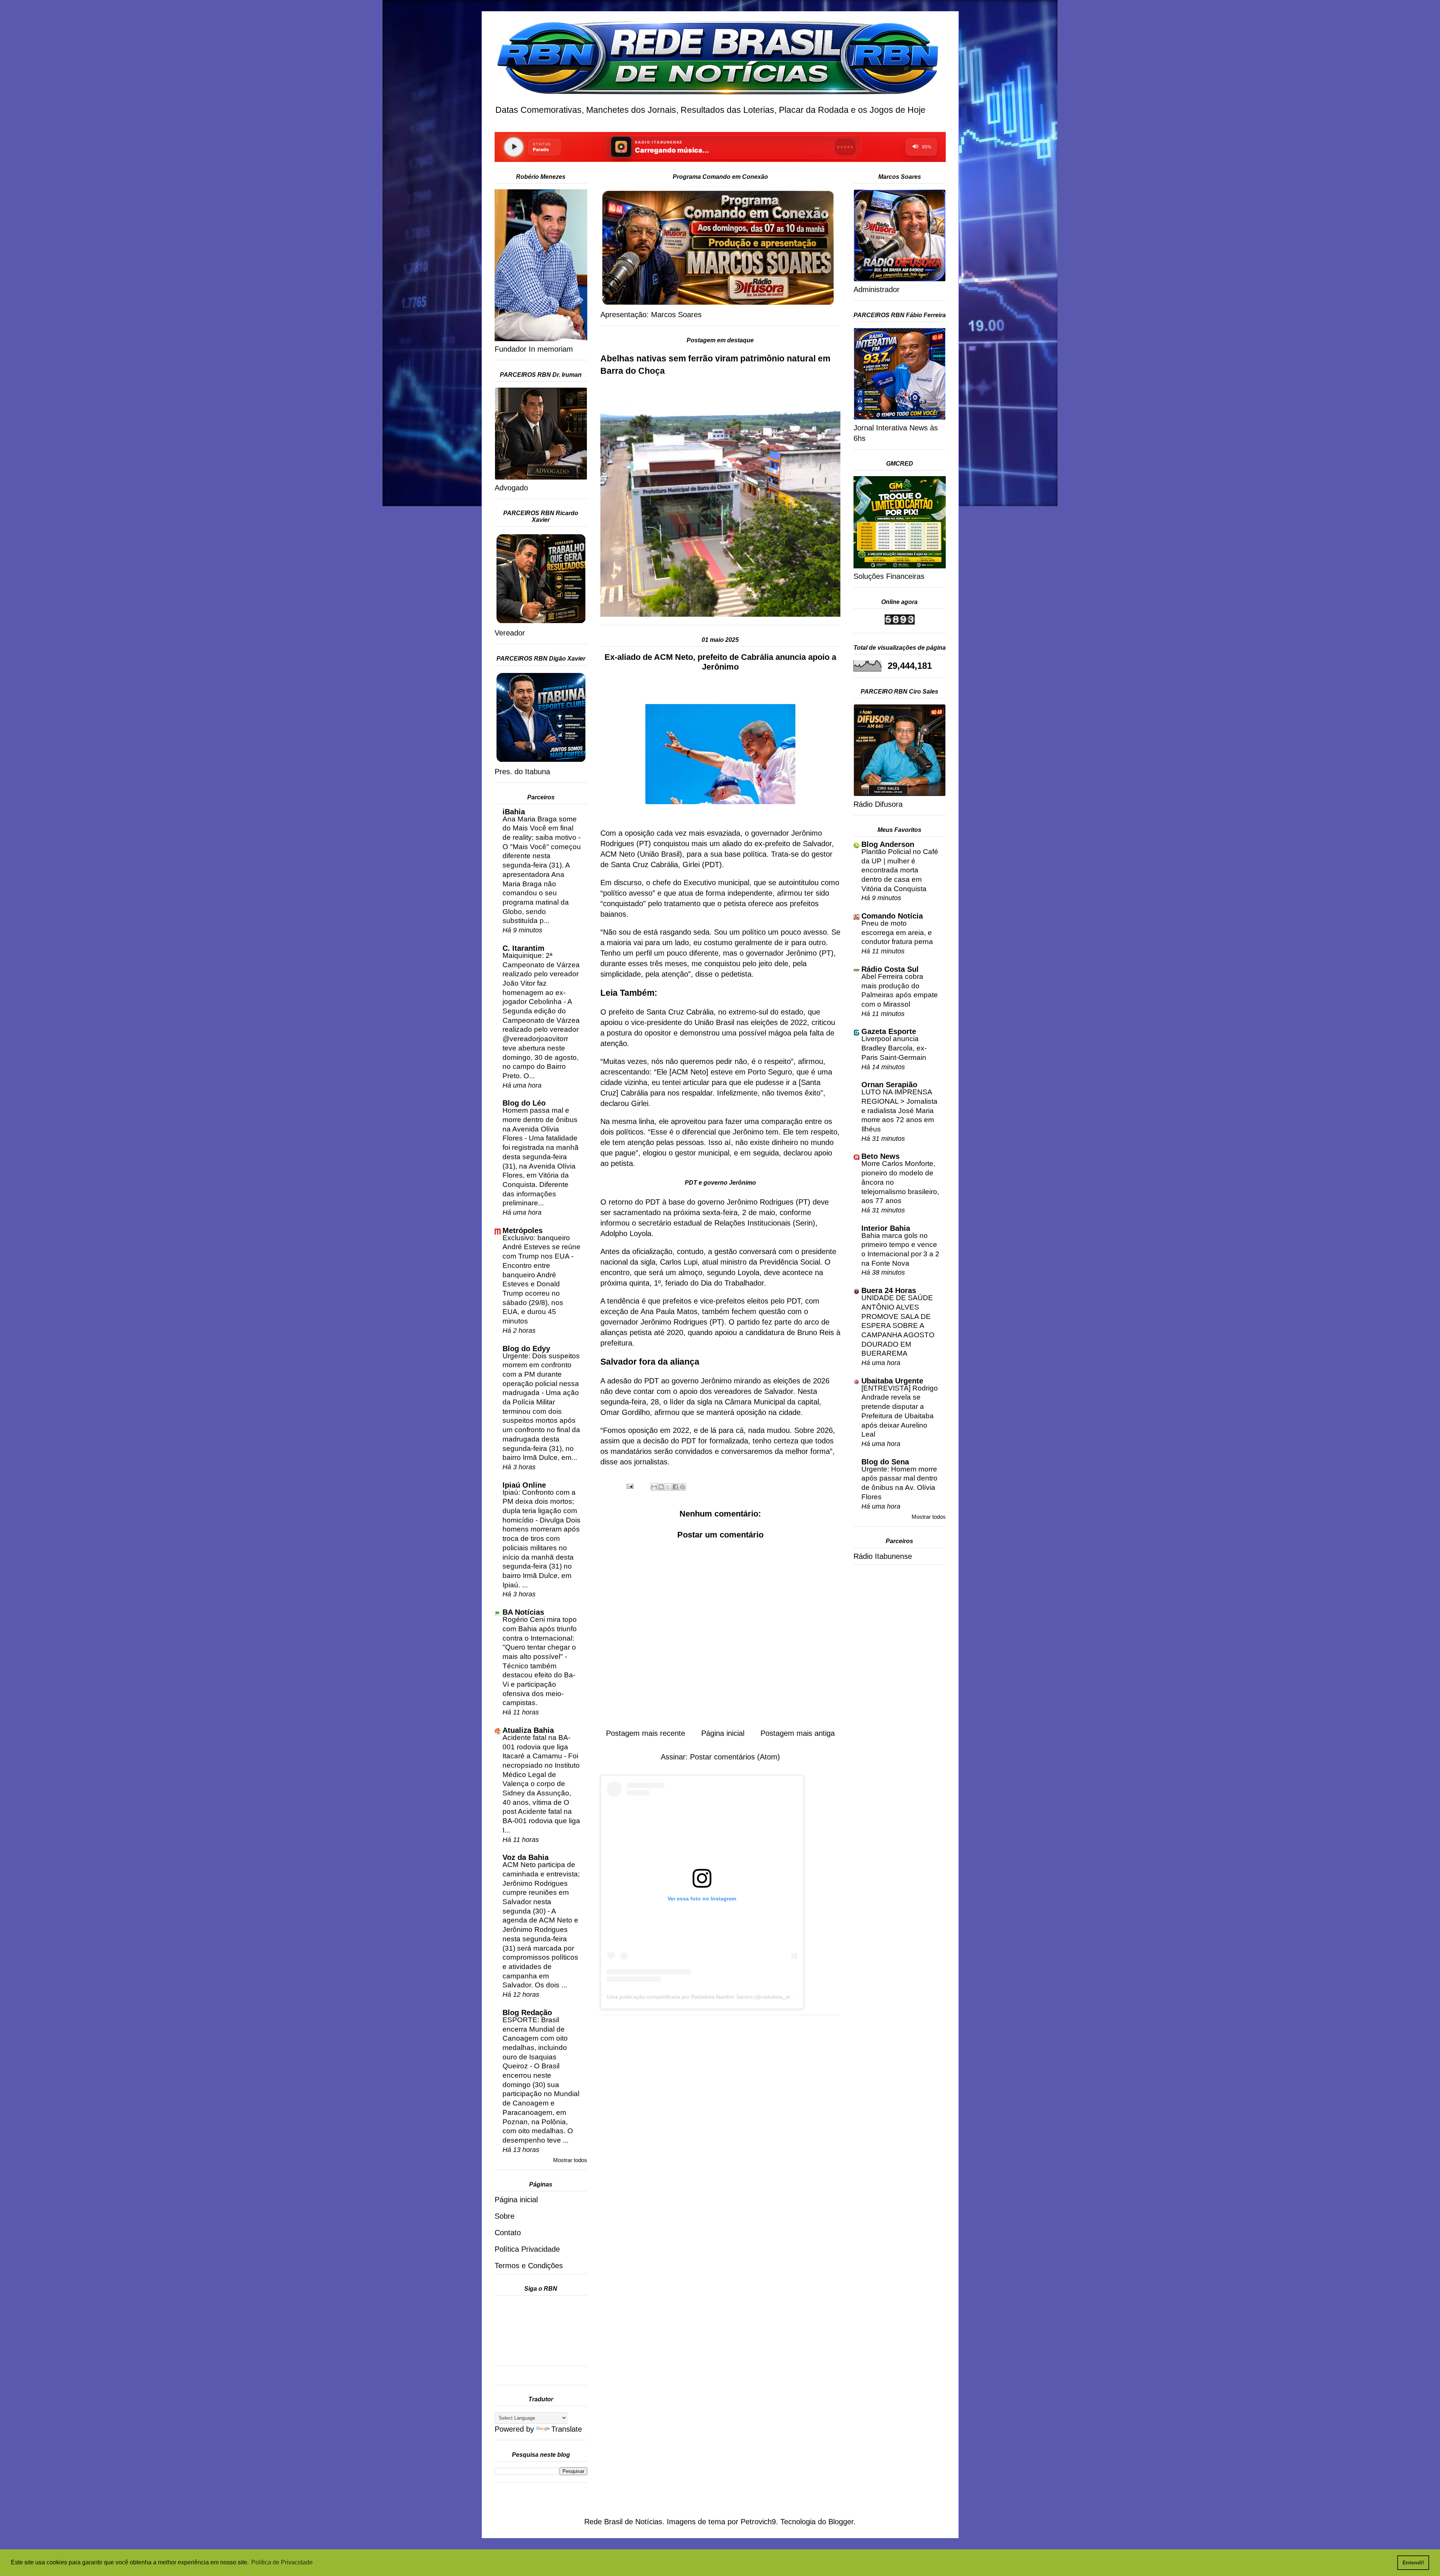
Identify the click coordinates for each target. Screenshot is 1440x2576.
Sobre (505, 2216)
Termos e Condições (529, 2266)
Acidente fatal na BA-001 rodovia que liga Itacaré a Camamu (536, 1747)
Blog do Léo (524, 1103)
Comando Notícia (892, 916)
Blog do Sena (885, 1462)
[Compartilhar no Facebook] (675, 1487)
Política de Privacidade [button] (282, 2562)
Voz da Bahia (526, 1857)
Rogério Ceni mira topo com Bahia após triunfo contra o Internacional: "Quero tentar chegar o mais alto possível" (540, 1638)
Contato (508, 2233)
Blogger (841, 2522)
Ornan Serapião (889, 1085)
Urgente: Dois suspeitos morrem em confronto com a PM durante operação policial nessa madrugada (541, 1374)
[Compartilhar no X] (668, 1487)
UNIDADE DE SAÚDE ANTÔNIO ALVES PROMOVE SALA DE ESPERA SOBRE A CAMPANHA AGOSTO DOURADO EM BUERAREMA (898, 1325)
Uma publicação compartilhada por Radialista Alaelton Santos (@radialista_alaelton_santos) (716, 1997)
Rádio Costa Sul (890, 969)
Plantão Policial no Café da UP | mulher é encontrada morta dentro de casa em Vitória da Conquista (900, 870)
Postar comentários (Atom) (735, 1757)
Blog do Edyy (526, 1349)
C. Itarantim (523, 948)
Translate (567, 2429)
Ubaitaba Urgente (892, 1381)
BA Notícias (523, 1612)
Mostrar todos (570, 2160)
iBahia (514, 812)
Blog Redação (527, 2013)
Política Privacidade (527, 2249)
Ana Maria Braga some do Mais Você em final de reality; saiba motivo (540, 828)
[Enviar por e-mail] (654, 1487)
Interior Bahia (886, 1228)
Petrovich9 (758, 2522)
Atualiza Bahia (528, 1730)
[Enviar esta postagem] (629, 1485)
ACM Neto (689, 1072)
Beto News (880, 1156)
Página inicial (723, 1733)
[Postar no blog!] (661, 1487)
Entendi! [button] (1413, 2563)
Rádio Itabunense (883, 1556)
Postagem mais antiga (798, 1733)
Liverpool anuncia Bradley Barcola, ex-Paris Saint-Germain (894, 1048)
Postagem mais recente (646, 1733)
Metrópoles (523, 1230)
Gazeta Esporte (889, 1031)
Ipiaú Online (524, 1485)
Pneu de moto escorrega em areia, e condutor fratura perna (897, 932)
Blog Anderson (888, 844)
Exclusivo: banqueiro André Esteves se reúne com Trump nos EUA (541, 1247)
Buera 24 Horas (889, 1290)
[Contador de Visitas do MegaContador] (900, 622)
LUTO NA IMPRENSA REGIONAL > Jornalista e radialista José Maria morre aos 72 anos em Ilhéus (899, 1110)
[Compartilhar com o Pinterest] (682, 1487)
